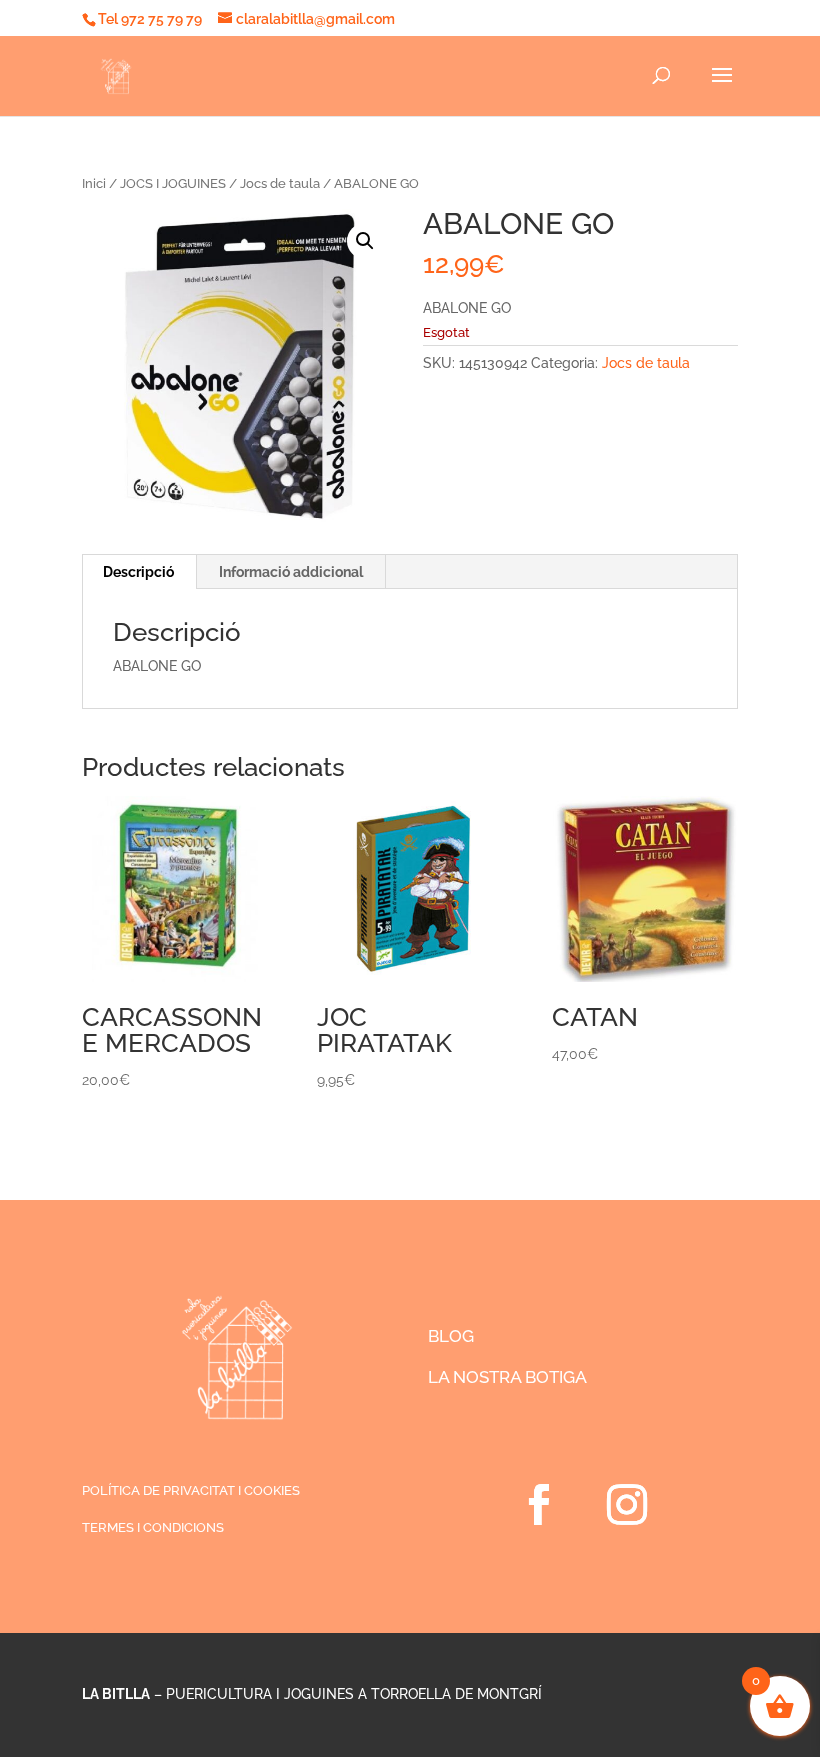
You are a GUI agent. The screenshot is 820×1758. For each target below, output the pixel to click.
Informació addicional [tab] (291, 572)
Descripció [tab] (138, 572)
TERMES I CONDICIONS (153, 1527)
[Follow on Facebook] (539, 1505)
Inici (94, 183)
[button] (365, 241)
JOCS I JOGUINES (173, 183)
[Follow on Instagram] (627, 1505)
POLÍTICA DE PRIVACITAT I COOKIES (191, 1490)
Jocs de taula (280, 183)
